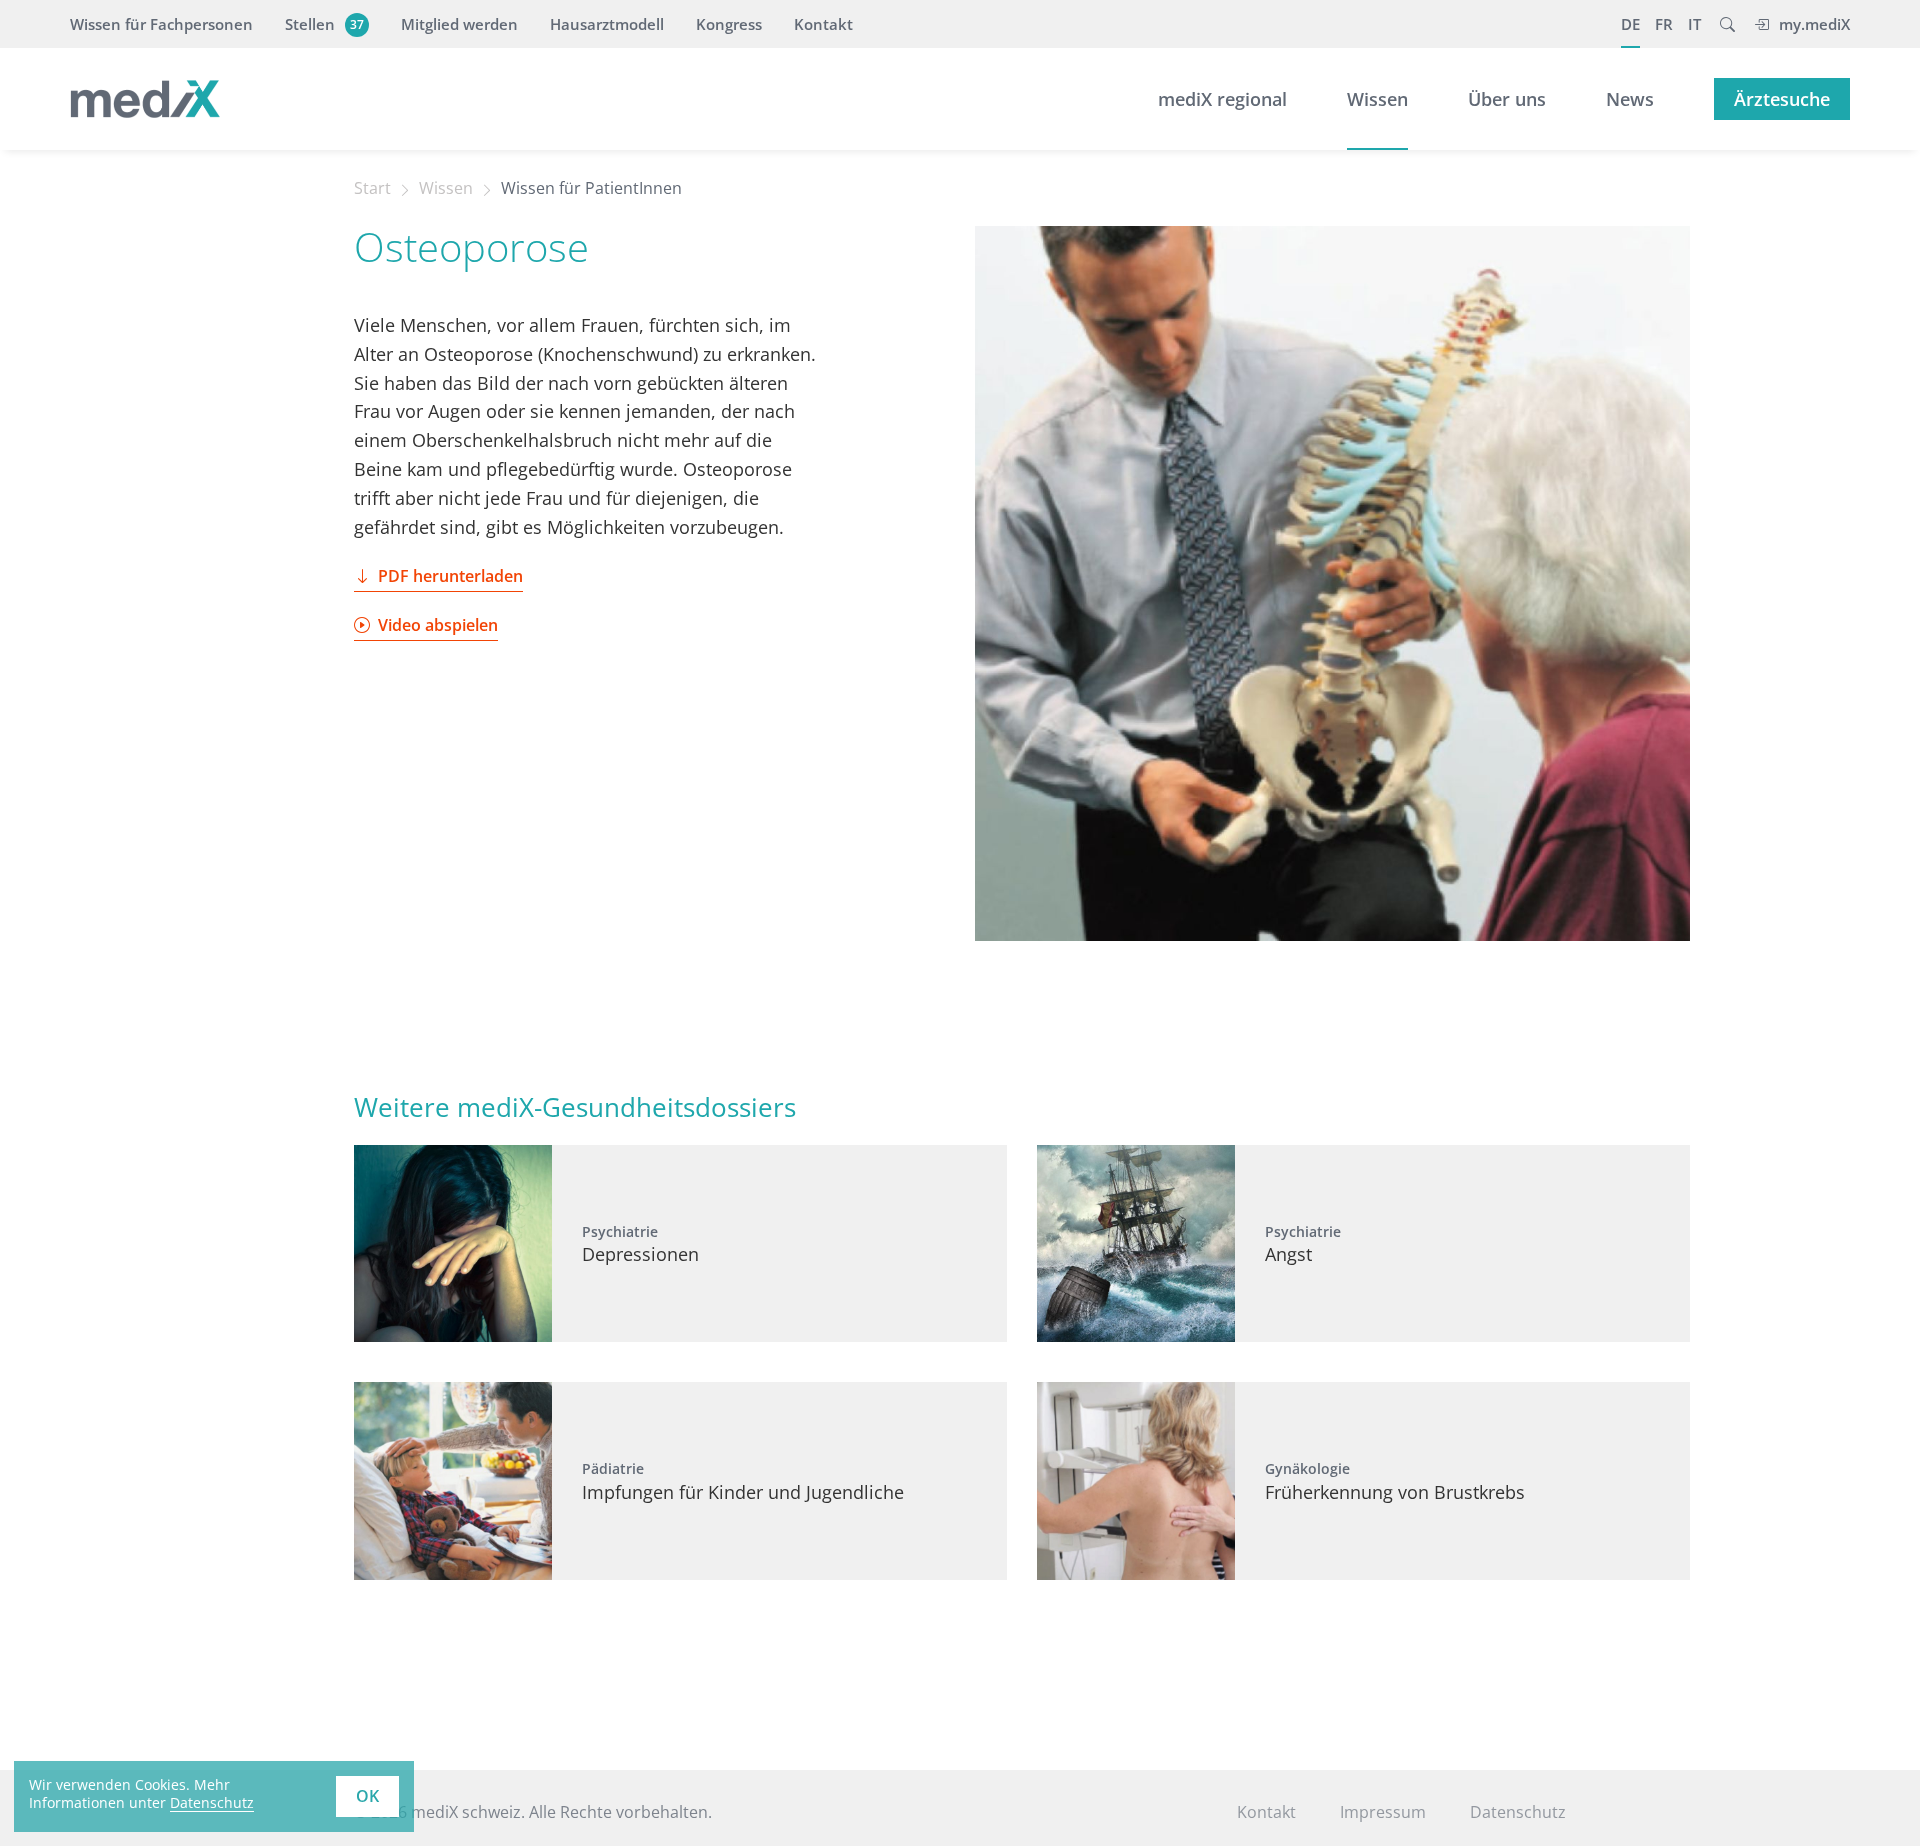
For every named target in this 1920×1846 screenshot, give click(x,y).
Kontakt (823, 24)
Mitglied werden (459, 24)
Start (372, 188)
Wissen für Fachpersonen (161, 24)
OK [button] (367, 1796)
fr (1664, 24)
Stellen (324, 24)
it (1694, 24)
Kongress (729, 24)
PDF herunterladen (450, 576)
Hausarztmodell (607, 24)
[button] (1727, 24)
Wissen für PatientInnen (591, 188)
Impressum (1383, 1812)
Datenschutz (212, 1802)
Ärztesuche (1782, 99)
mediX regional (1222, 99)
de (1630, 24)
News (1630, 99)
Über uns (1507, 99)
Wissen (1377, 99)
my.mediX (1814, 24)
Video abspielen (438, 625)
